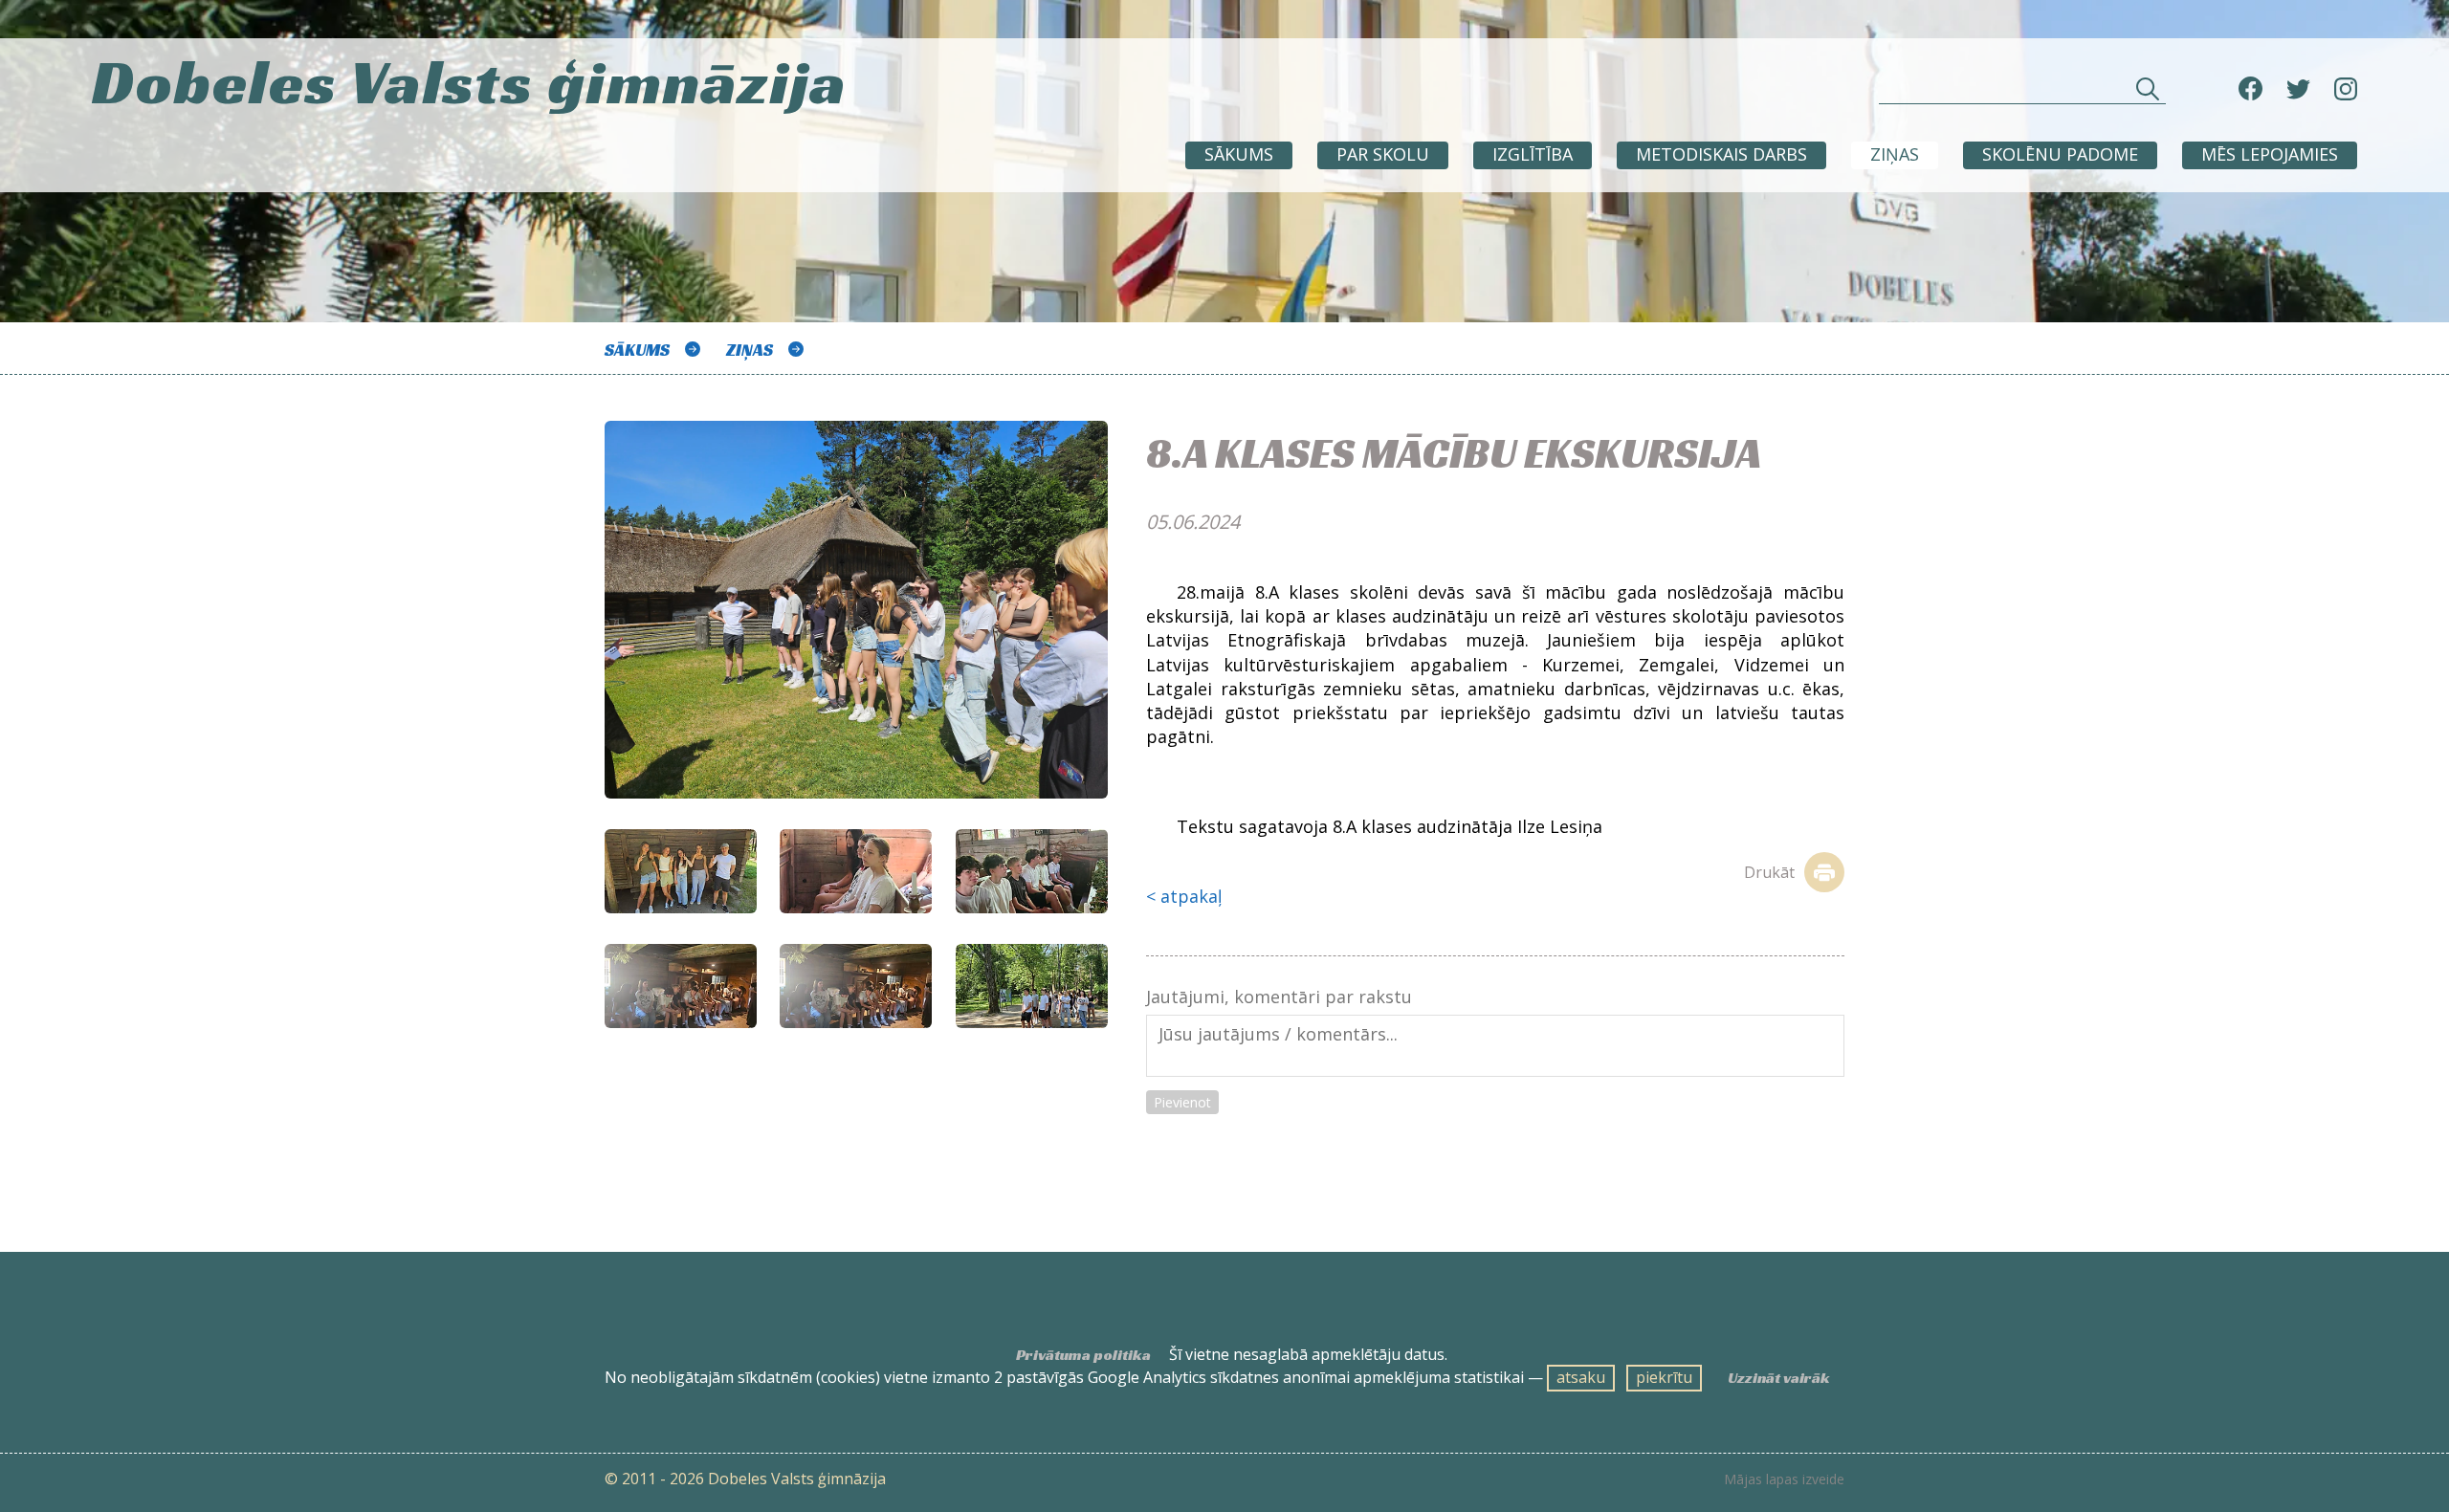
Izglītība (1533, 154)
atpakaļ (1191, 896)
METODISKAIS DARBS (1721, 154)
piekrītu (1664, 1377)
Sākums (1239, 154)
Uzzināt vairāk (1779, 1378)
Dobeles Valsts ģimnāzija (470, 82)
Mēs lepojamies (2270, 154)
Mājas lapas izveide (1784, 1479)
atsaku (1581, 1377)
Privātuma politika (1083, 1355)
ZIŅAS (1895, 154)
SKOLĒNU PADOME (2060, 154)
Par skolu (1383, 154)
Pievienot (1182, 1102)
